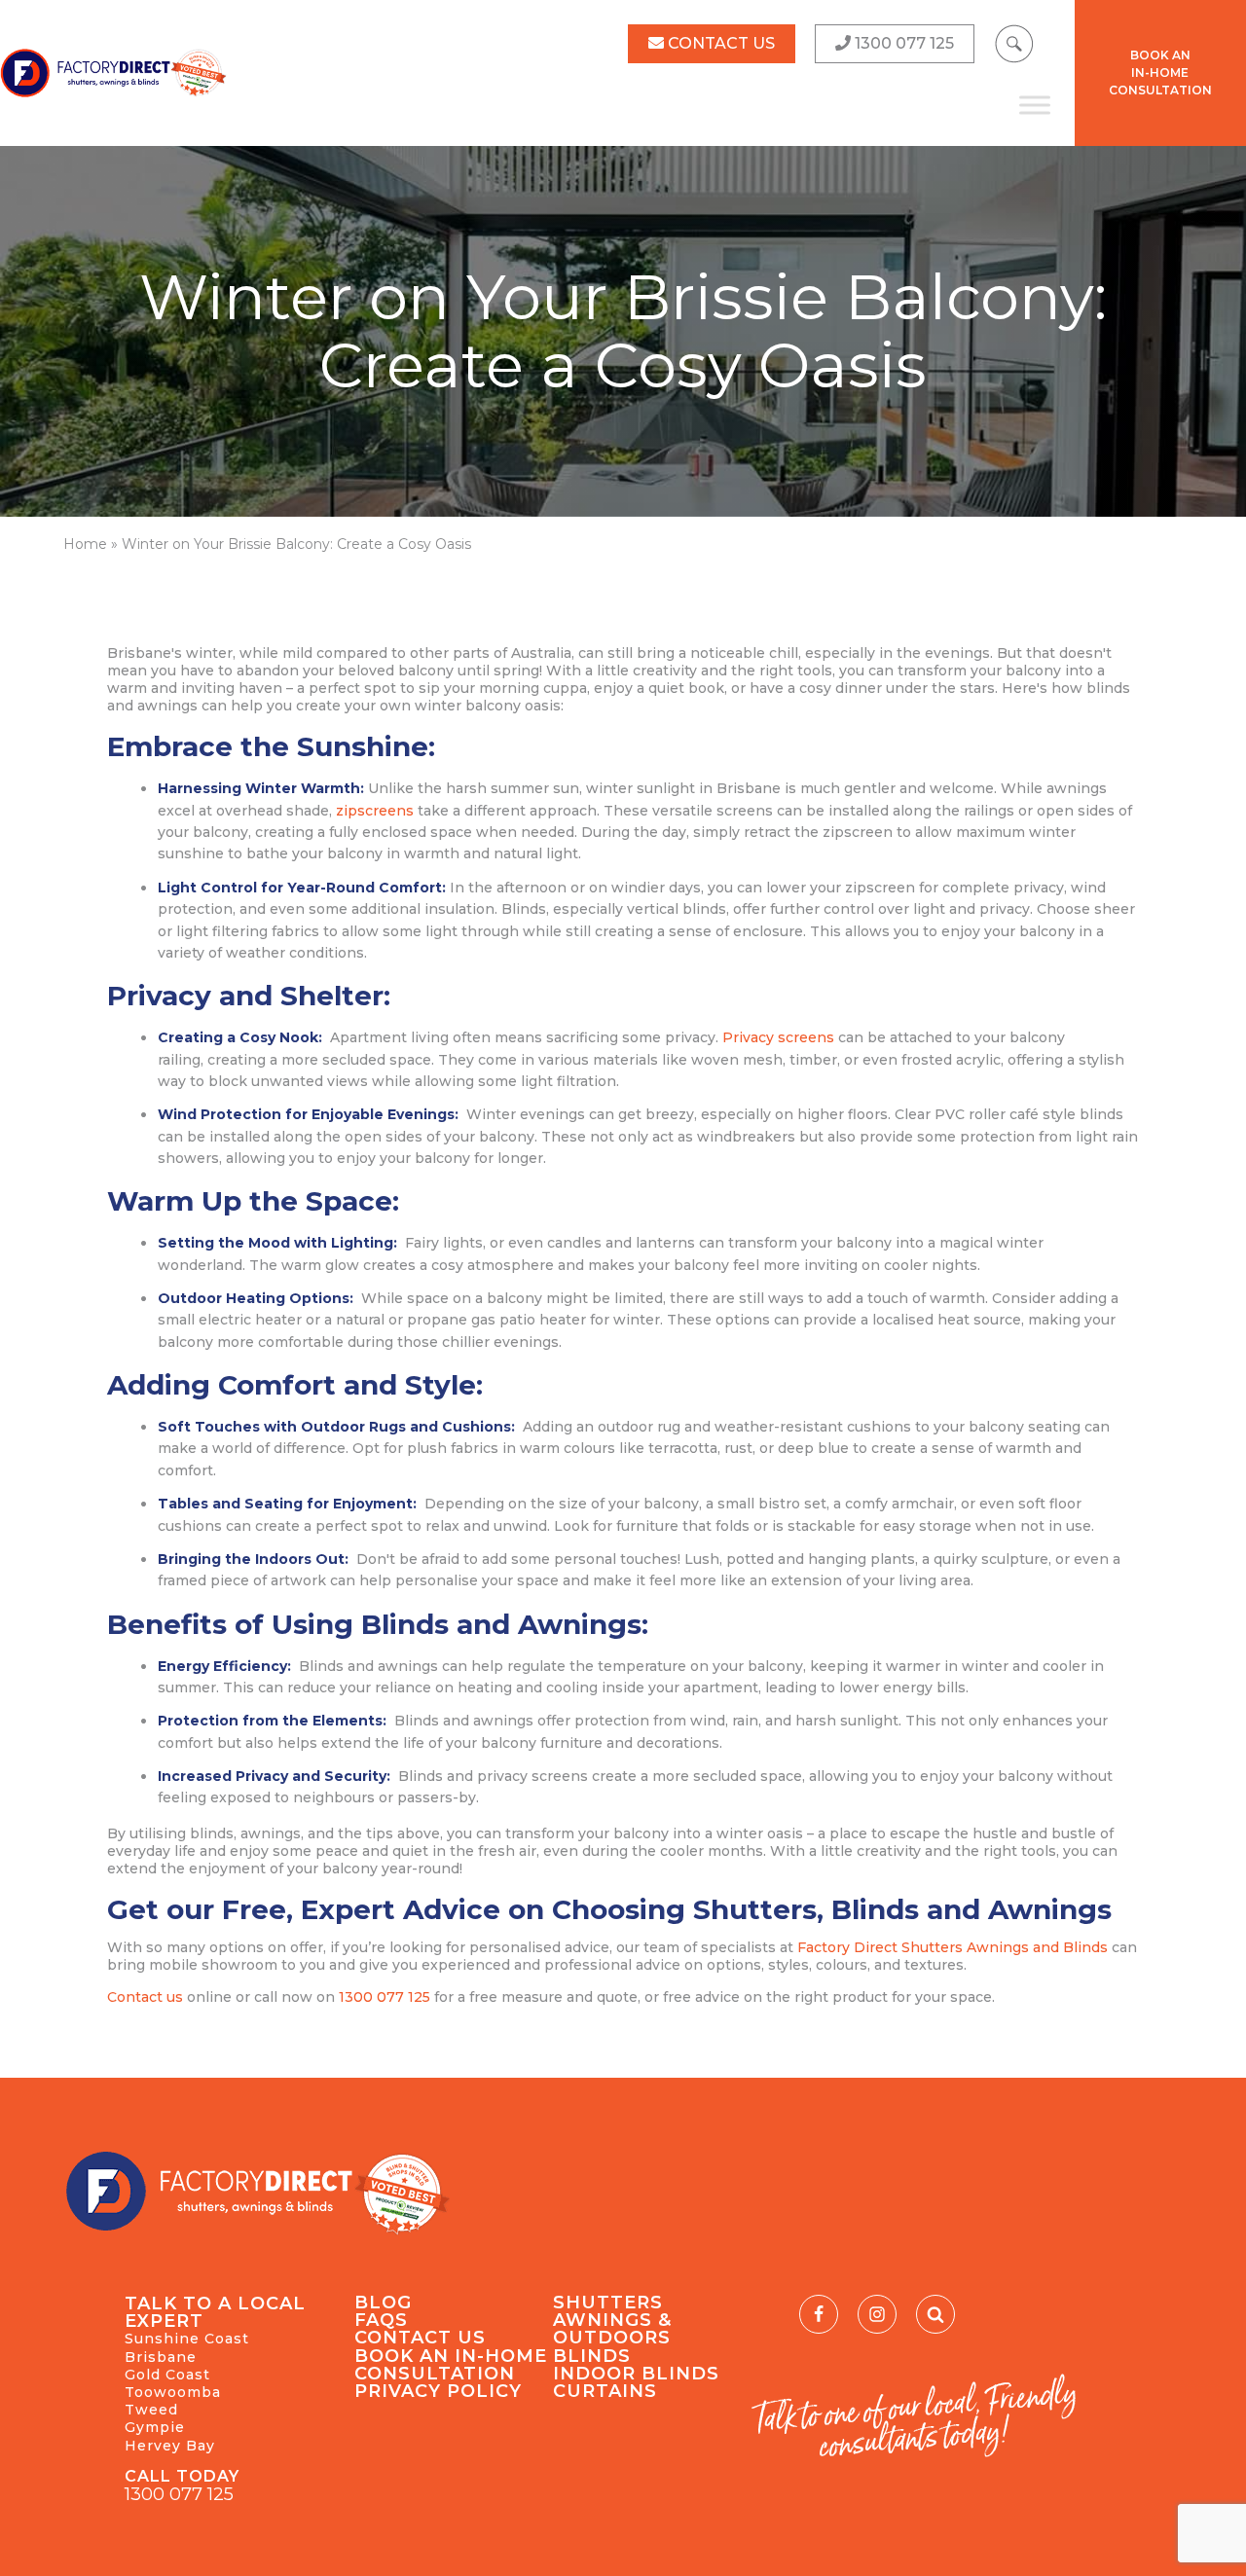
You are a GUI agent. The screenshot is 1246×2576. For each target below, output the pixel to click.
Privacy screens (778, 1037)
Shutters (608, 2303)
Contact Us (420, 2338)
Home (85, 544)
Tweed (151, 2410)
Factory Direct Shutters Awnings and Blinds (953, 1947)
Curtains (605, 2391)
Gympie (155, 2427)
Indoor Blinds (636, 2374)
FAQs (381, 2320)
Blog (383, 2303)
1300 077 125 (385, 1997)
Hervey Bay (170, 2446)
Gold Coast (167, 2375)
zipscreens (375, 811)
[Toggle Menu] (1035, 105)
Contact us (145, 1997)
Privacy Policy (438, 2391)
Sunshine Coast (187, 2339)
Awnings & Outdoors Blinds (612, 2338)
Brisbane (161, 2357)
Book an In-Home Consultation (451, 2365)
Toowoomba (173, 2392)
